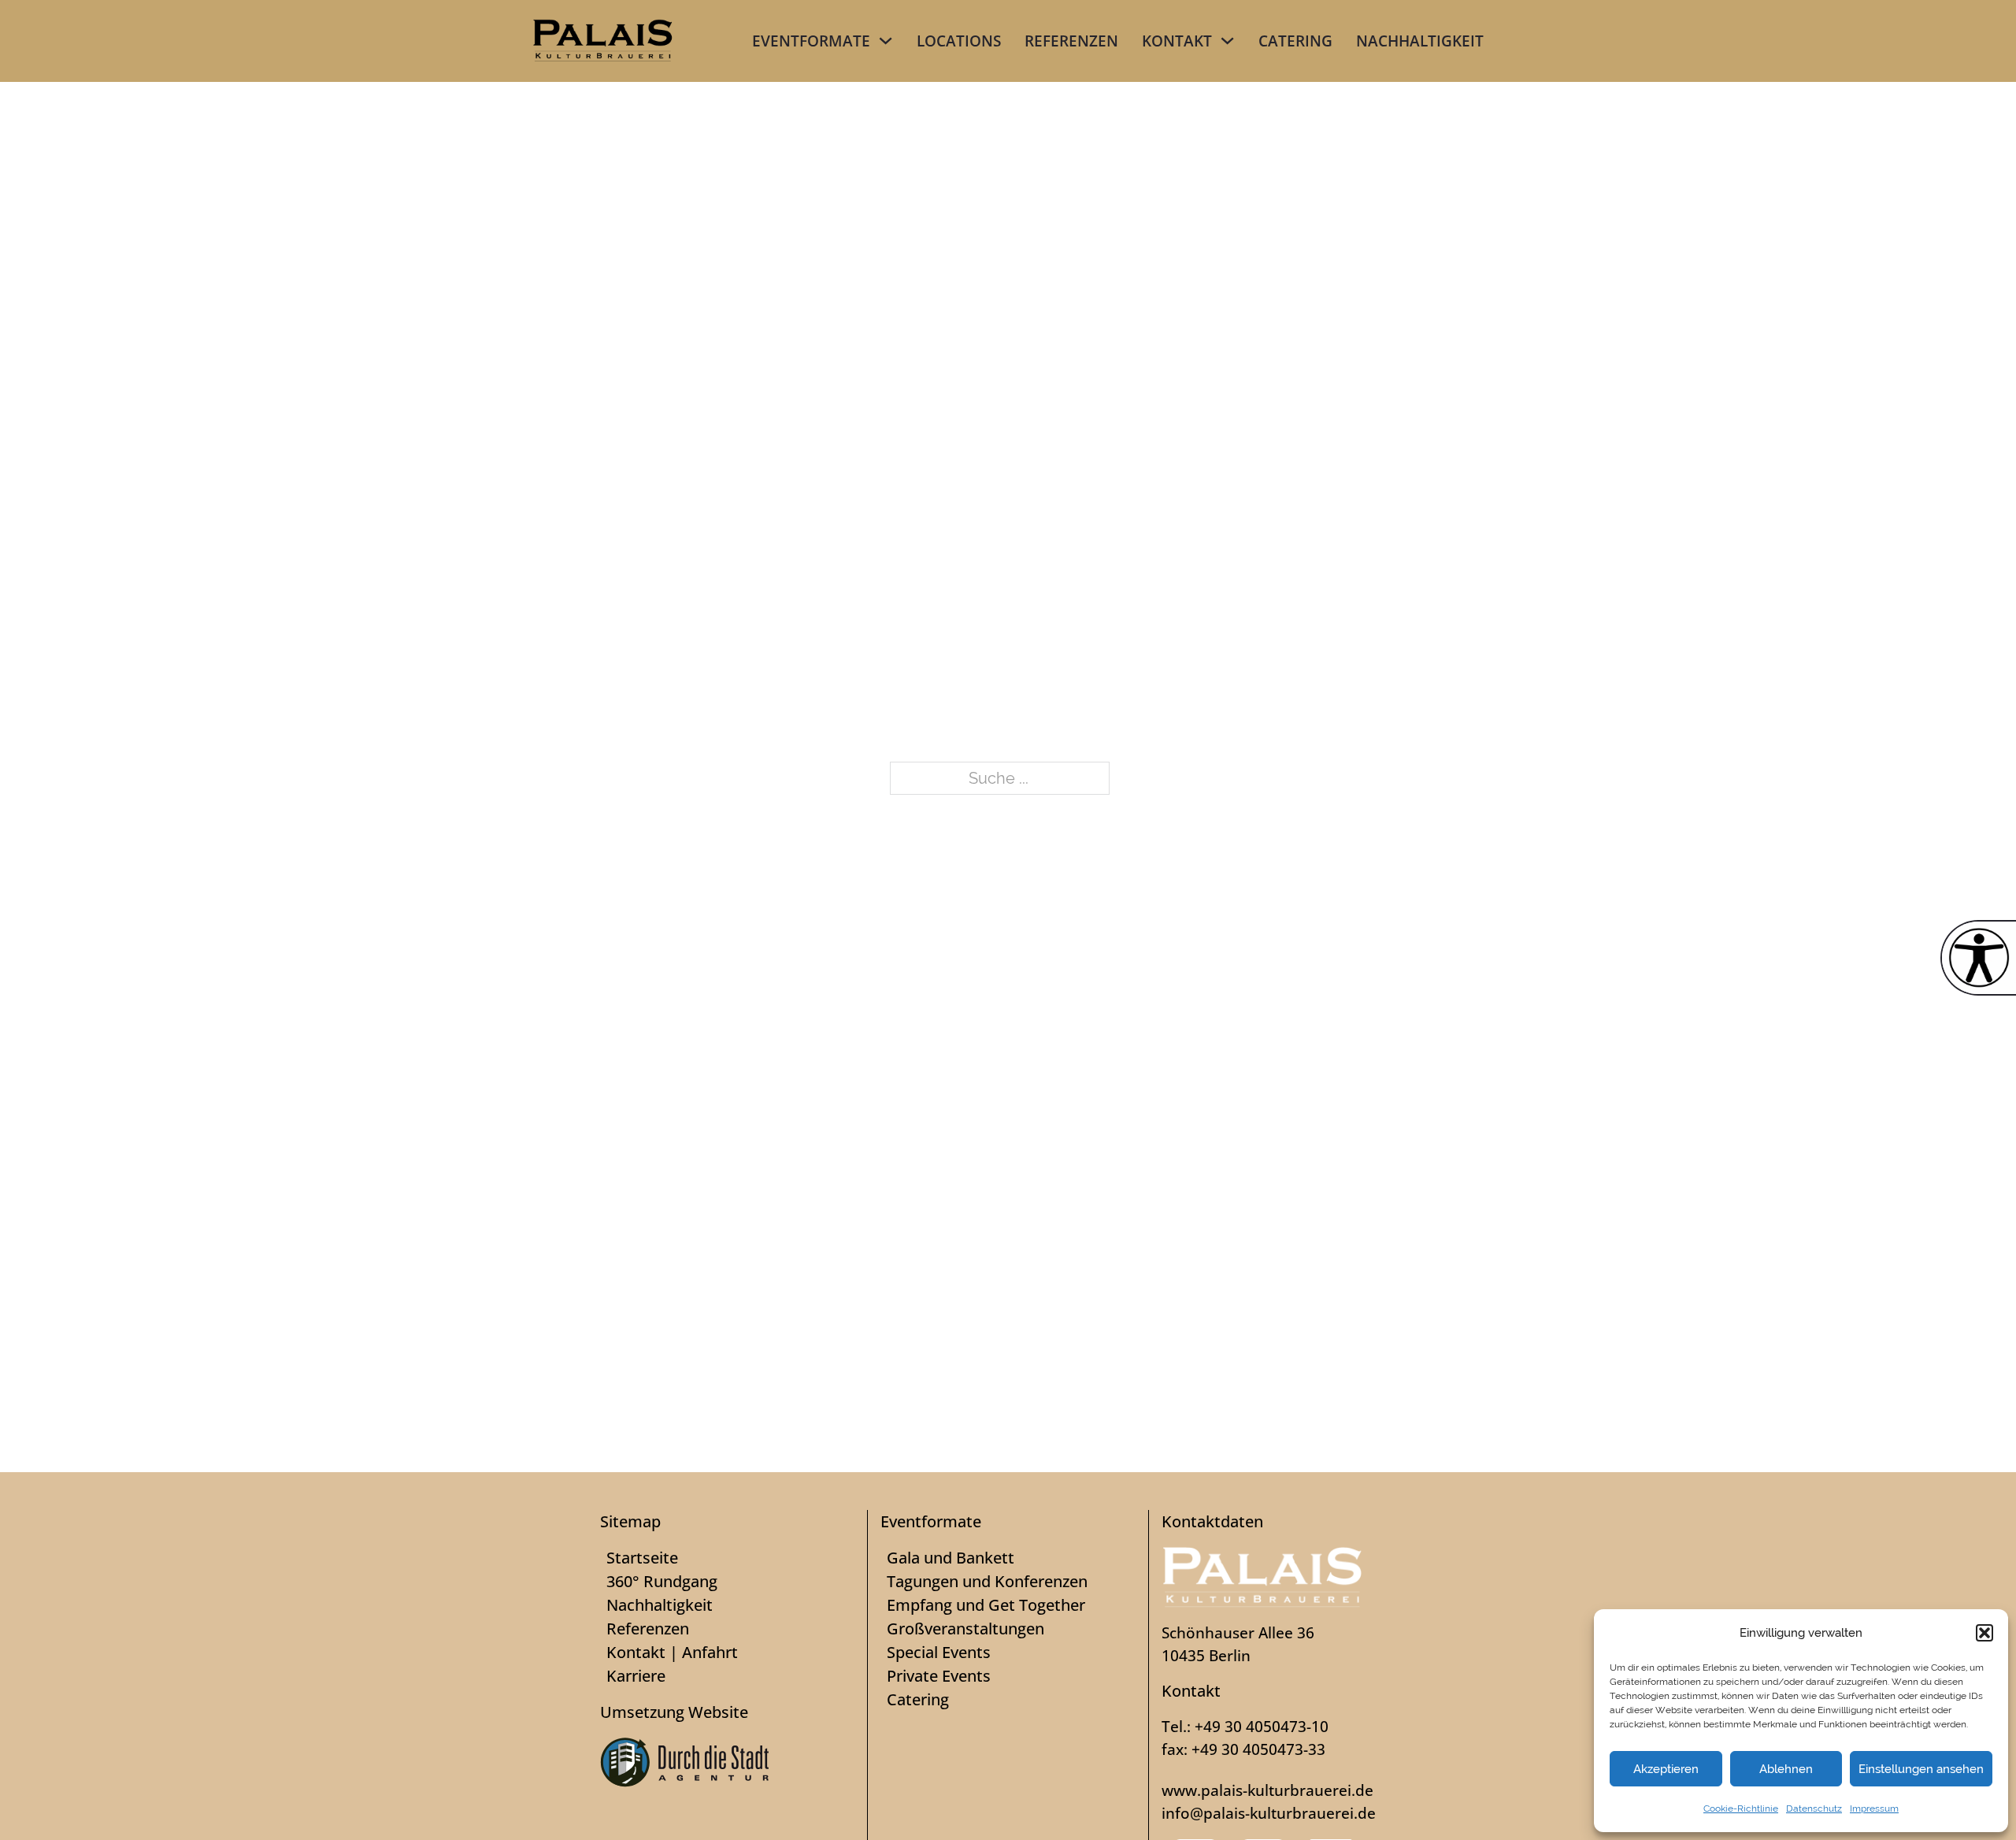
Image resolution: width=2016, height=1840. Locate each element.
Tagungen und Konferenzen (987, 1581)
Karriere (636, 1676)
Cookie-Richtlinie (1741, 1808)
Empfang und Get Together (986, 1605)
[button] (1984, 1633)
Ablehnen (1786, 1769)
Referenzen (1071, 41)
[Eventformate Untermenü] (886, 41)
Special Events (939, 1652)
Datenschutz (1814, 1808)
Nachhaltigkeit (1420, 41)
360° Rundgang (662, 1581)
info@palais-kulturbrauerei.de (1269, 1813)
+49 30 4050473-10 (1262, 1726)
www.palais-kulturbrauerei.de (1267, 1790)
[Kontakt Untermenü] (1227, 41)
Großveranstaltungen (965, 1629)
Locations (959, 41)
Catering (1295, 41)
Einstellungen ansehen (1921, 1769)
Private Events (939, 1676)
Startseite (642, 1558)
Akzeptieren (1666, 1769)
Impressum (1874, 1808)
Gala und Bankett (951, 1558)
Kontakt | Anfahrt (672, 1652)
